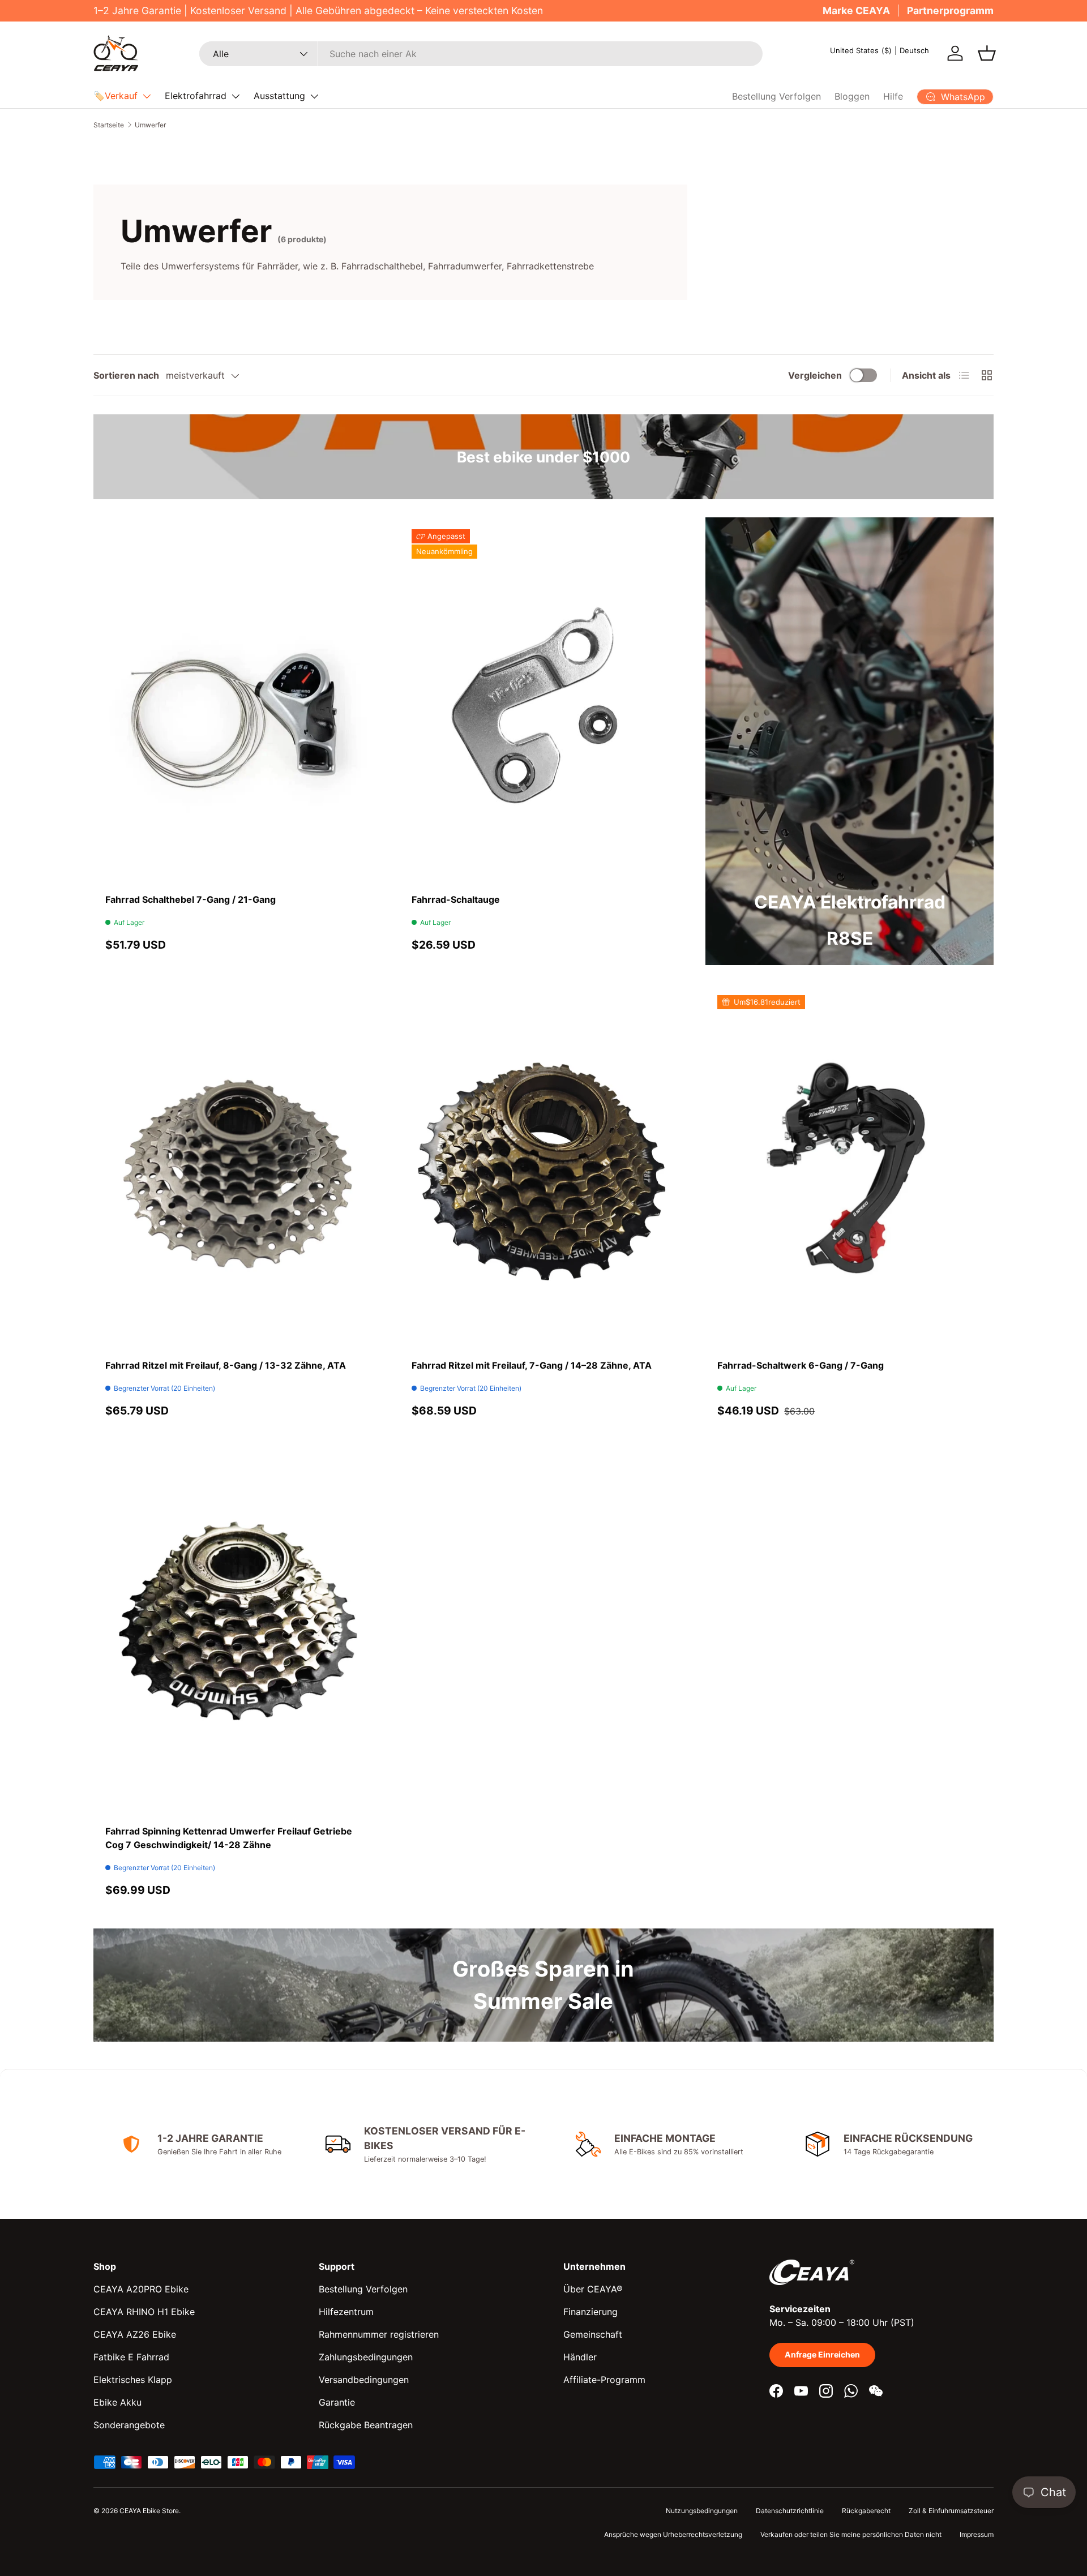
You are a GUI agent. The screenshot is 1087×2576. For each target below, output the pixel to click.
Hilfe (893, 96)
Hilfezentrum (346, 2312)
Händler (580, 2357)
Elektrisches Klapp (133, 2380)
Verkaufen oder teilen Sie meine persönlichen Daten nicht (851, 2534)
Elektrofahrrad (196, 96)
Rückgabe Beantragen (366, 2425)
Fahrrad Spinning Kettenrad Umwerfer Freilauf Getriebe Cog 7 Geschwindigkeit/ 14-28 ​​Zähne (229, 1838)
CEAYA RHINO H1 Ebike (144, 2312)
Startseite (109, 125)
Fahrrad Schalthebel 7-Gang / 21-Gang (191, 899)
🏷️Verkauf (115, 96)
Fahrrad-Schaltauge (456, 899)
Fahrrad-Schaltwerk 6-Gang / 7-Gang (801, 1365)
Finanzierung (590, 2312)
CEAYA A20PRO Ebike (141, 2289)
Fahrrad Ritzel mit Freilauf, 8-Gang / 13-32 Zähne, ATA (226, 1365)
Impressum (977, 2534)
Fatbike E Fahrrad (131, 2357)
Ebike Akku (117, 2402)
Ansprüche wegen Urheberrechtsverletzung (673, 2534)
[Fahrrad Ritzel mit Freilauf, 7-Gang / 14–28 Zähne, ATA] (544, 1171)
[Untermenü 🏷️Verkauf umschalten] (147, 96)
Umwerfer (150, 125)
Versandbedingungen (364, 2380)
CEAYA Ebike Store (149, 2511)
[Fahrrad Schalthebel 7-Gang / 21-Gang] (237, 705)
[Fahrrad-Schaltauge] (544, 705)
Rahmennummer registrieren (379, 2334)
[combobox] (481, 54)
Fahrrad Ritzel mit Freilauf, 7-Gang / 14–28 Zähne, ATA (532, 1365)
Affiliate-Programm (604, 2380)
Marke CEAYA (856, 10)
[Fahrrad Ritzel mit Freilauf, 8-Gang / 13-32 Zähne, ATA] (237, 1171)
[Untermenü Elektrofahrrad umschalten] (236, 96)
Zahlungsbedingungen (366, 2357)
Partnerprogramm (950, 10)
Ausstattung (279, 96)
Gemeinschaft (593, 2334)
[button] (987, 53)
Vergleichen (815, 375)
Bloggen (852, 96)
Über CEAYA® (593, 2289)
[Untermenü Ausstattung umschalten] (314, 96)
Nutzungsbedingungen (702, 2511)
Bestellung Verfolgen (776, 96)
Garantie (337, 2402)
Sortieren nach (126, 375)
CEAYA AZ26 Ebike (135, 2334)
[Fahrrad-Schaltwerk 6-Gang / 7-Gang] (850, 1171)
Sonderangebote (129, 2425)
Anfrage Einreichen (822, 2354)
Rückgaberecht (866, 2511)
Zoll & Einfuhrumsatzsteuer (951, 2511)
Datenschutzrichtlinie (790, 2511)
